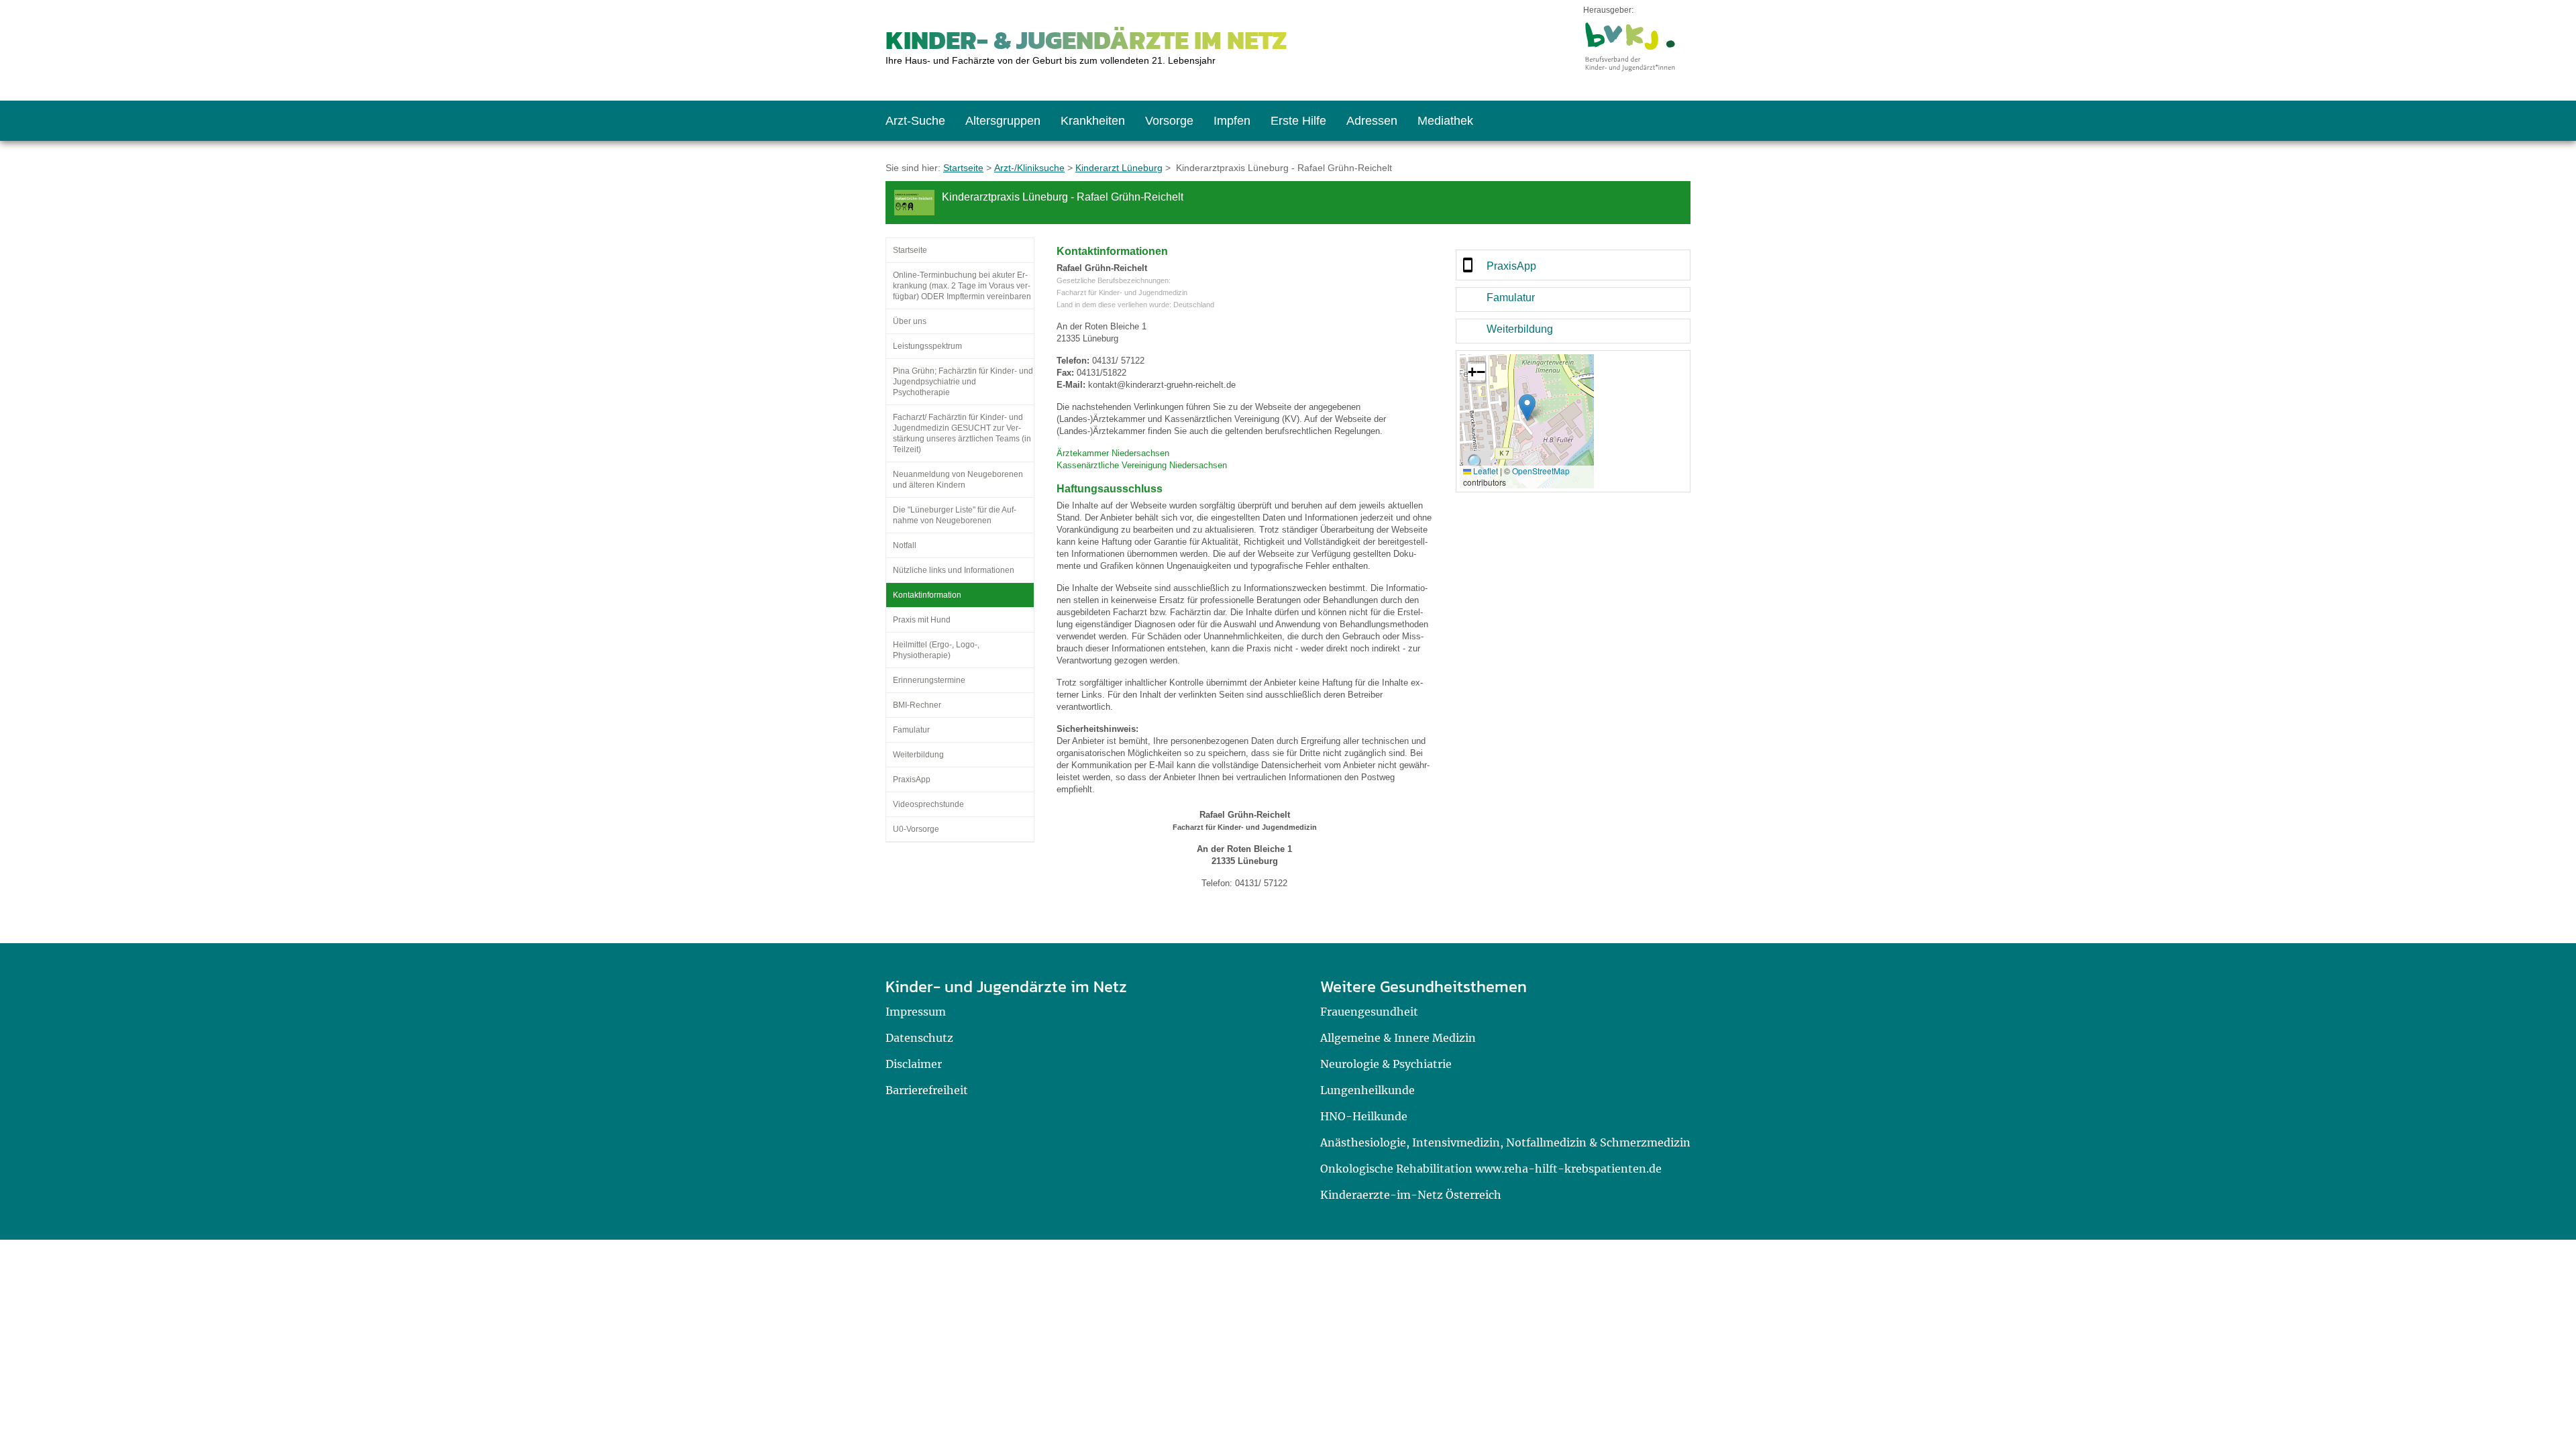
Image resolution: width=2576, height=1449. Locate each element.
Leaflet (1485, 471)
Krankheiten (1093, 121)
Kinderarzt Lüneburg (1119, 168)
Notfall (905, 545)
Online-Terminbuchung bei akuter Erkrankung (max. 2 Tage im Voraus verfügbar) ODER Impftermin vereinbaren (962, 286)
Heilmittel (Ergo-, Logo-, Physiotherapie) (936, 650)
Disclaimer (914, 1064)
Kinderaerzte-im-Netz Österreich (1411, 1195)
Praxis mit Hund (922, 620)
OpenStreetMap (1541, 471)
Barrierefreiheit (927, 1090)
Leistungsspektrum (927, 346)
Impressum (916, 1012)
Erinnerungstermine (929, 680)
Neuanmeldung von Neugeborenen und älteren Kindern (958, 480)
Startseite (963, 168)
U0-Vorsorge (916, 829)
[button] (1527, 408)
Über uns (910, 321)
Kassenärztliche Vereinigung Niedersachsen (1142, 465)
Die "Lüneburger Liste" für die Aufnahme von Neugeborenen (955, 515)
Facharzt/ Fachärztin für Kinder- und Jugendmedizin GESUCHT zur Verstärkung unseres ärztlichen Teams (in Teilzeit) (962, 433)
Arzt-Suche (915, 121)
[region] (1573, 265)
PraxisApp (912, 780)
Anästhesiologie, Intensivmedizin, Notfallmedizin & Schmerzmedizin (1505, 1142)
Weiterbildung (918, 755)
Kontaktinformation (927, 595)
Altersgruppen (1003, 121)
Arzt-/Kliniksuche (1029, 168)
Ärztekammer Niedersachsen (1113, 453)
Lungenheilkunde (1367, 1090)
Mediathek (1445, 121)
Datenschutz (919, 1038)
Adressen (1372, 121)
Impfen (1232, 121)
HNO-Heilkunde (1364, 1116)
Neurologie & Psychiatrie (1386, 1064)
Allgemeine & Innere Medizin (1398, 1038)
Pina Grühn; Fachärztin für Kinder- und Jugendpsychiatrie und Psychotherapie (963, 382)
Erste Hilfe (1298, 121)
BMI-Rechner (917, 705)
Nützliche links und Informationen (954, 570)
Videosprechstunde (928, 804)
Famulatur (911, 730)
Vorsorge (1169, 121)
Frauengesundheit (1369, 1012)
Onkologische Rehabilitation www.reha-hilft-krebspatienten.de (1491, 1169)
